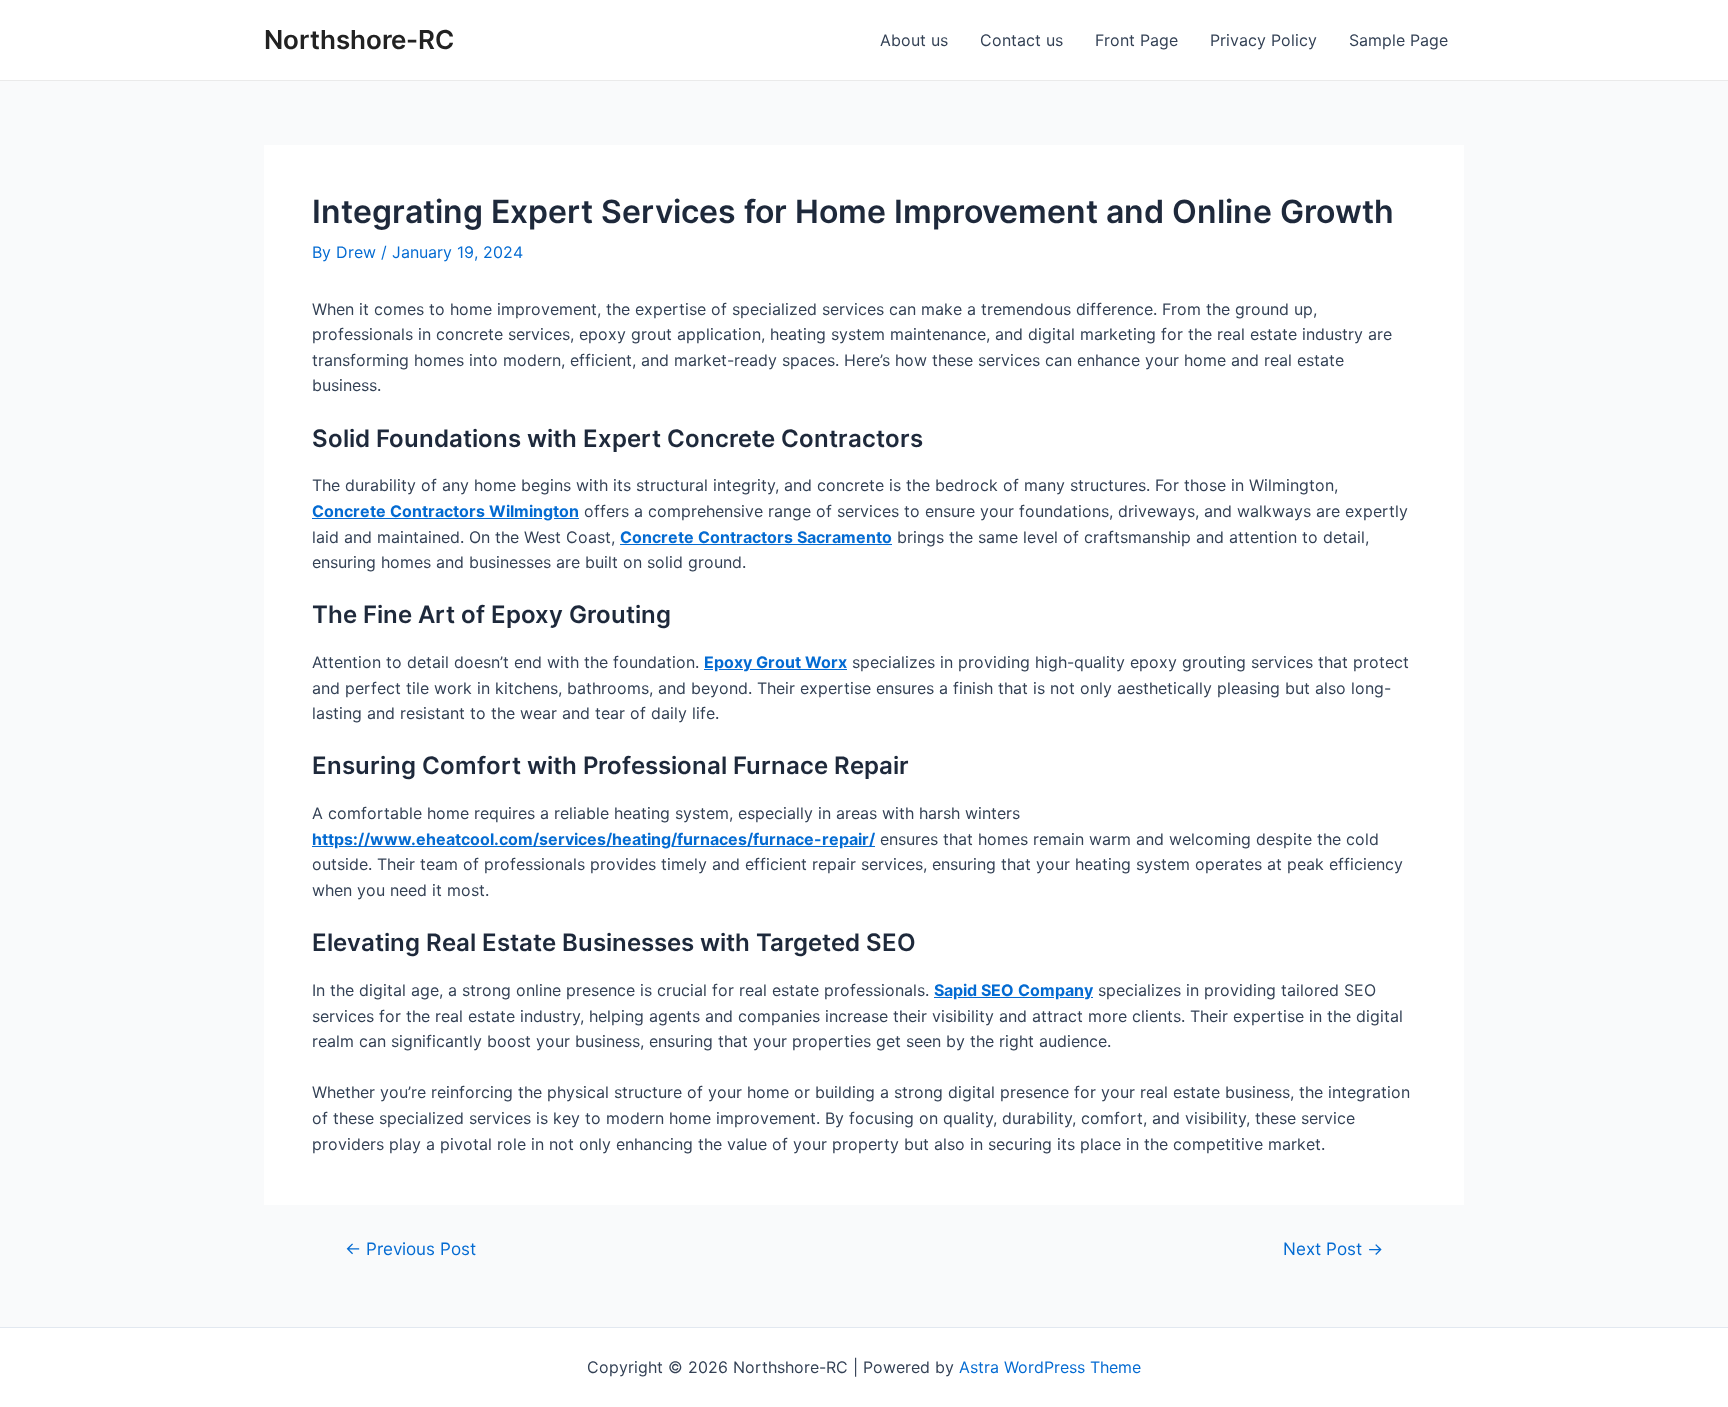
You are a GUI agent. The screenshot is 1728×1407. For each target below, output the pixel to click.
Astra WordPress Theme (1050, 1367)
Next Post (1333, 1248)
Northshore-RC (359, 39)
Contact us (1021, 40)
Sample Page (1398, 40)
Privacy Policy (1263, 40)
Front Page (1136, 40)
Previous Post (410, 1248)
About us (914, 40)
